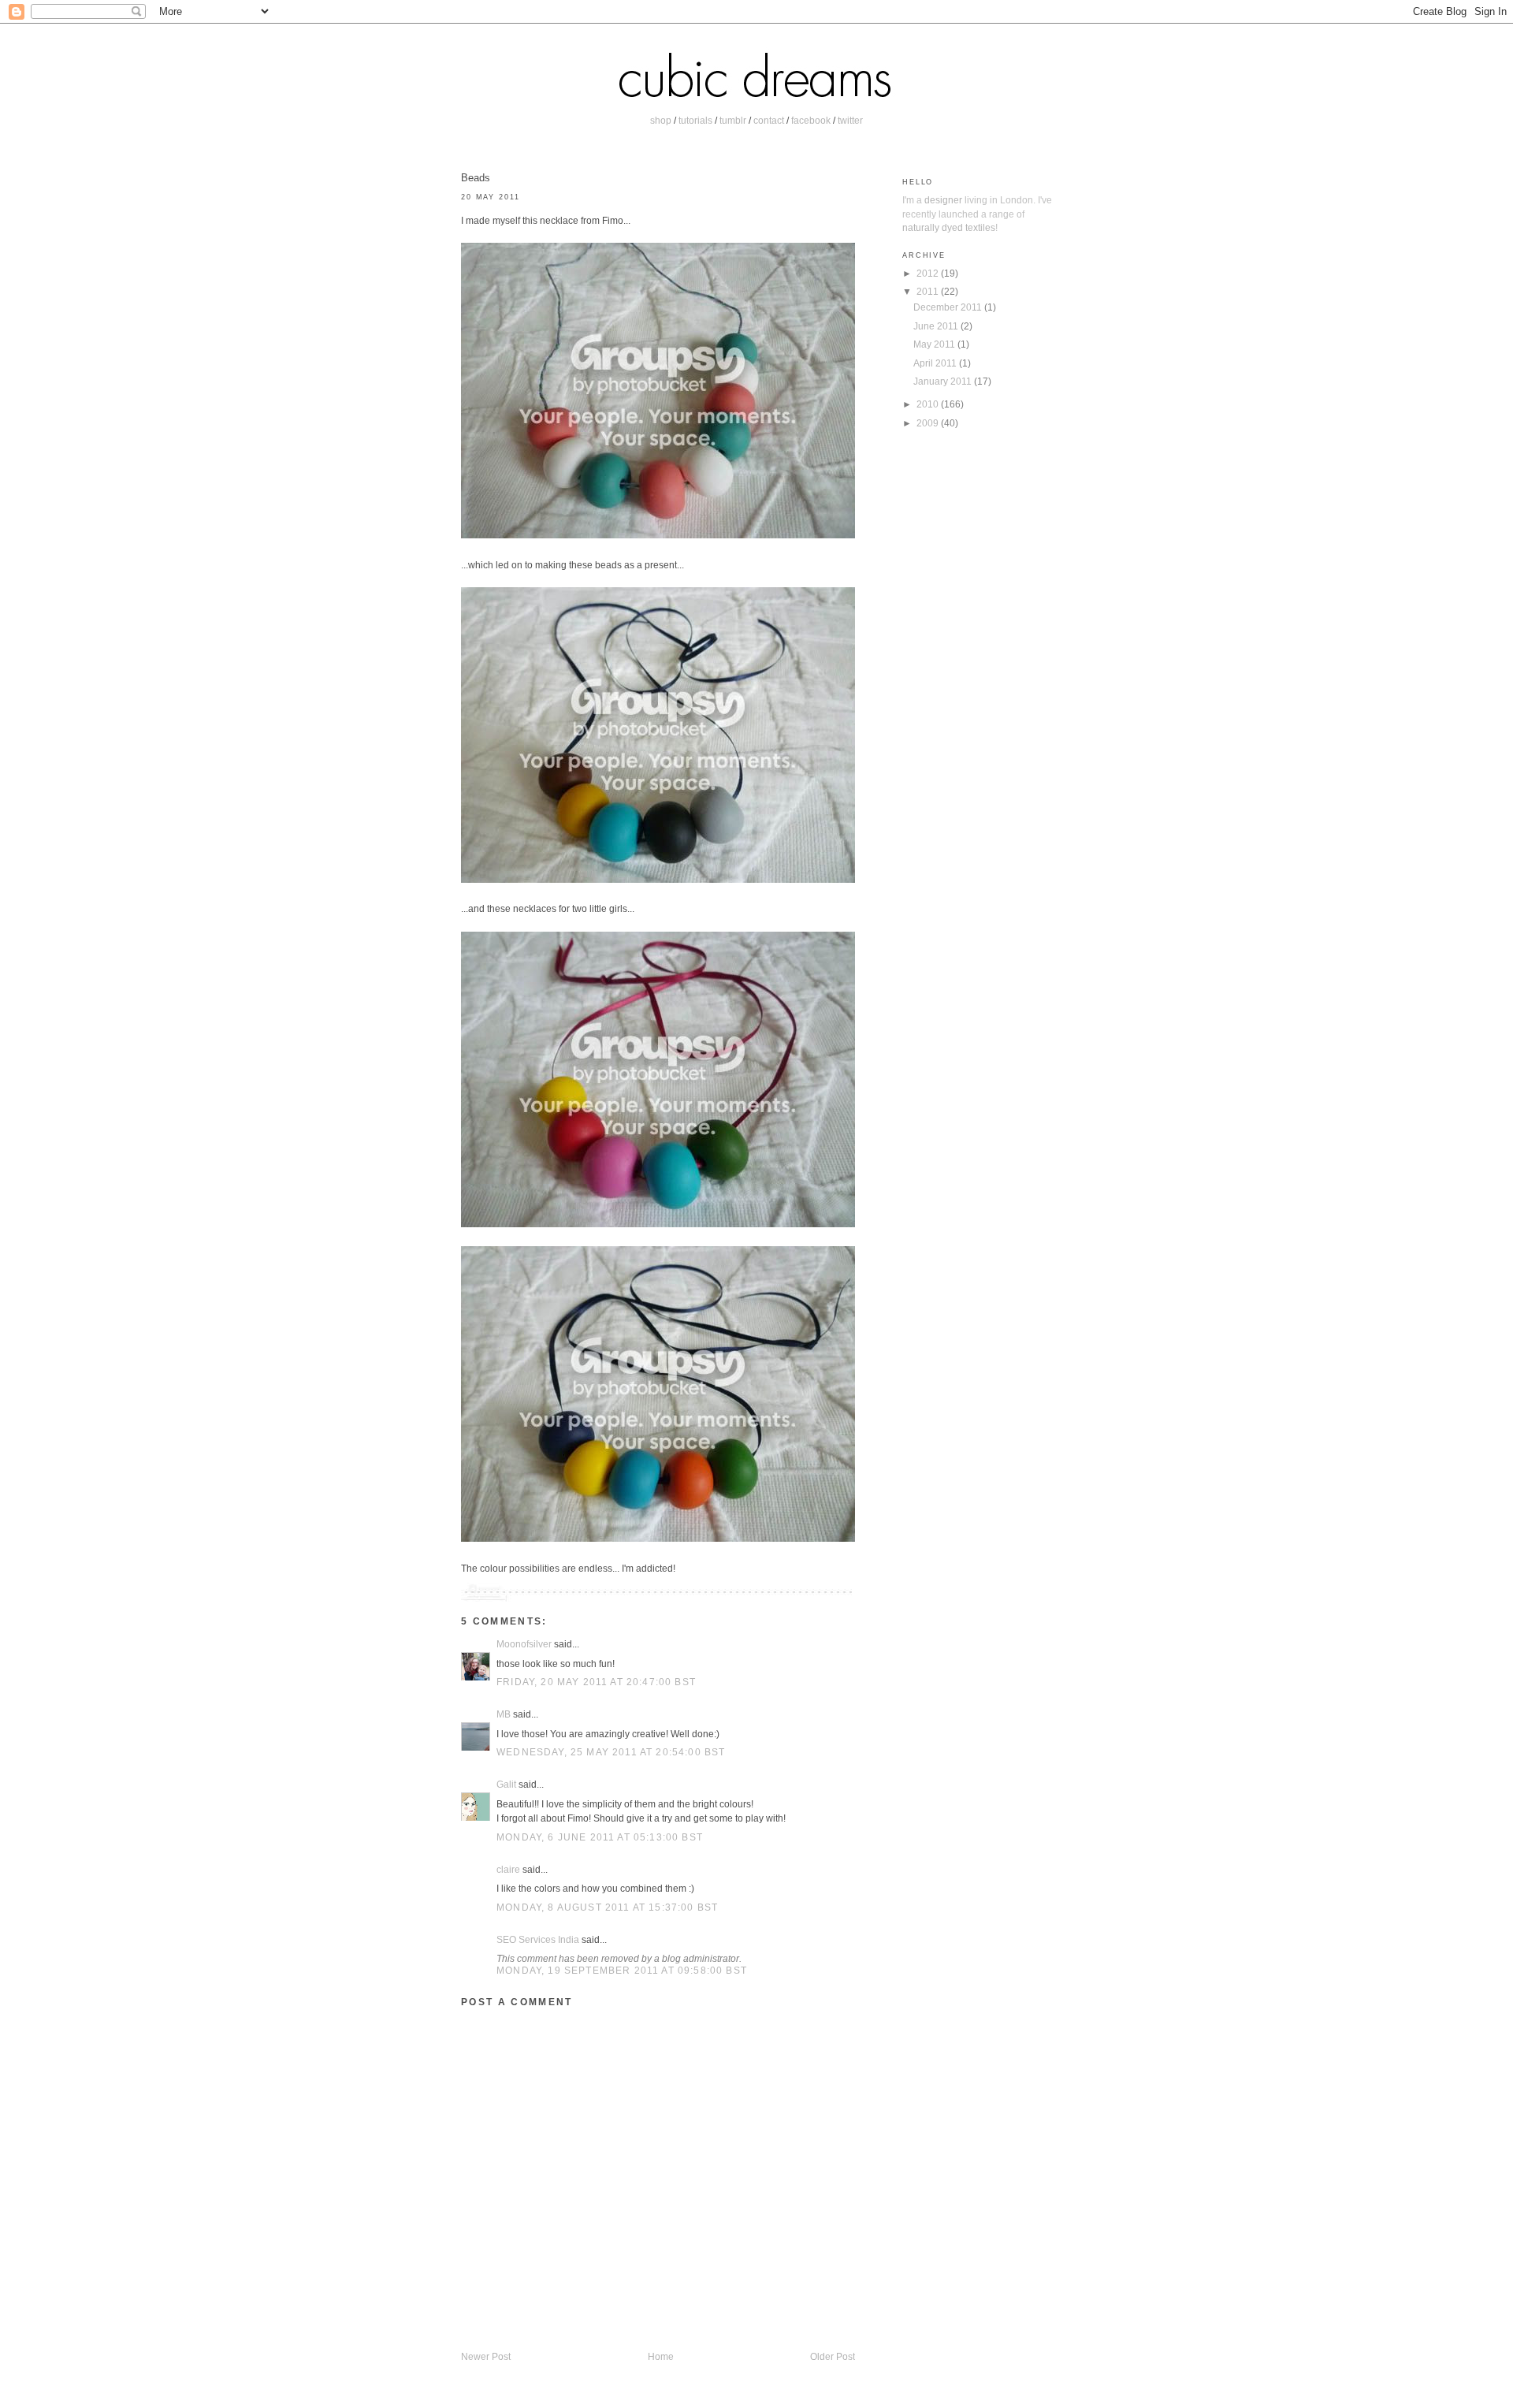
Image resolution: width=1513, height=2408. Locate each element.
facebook (811, 120)
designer (943, 200)
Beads (476, 178)
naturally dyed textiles (949, 227)
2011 (929, 291)
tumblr (733, 120)
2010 (929, 404)
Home (661, 2356)
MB (504, 1714)
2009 (929, 423)
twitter (850, 120)
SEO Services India (538, 1939)
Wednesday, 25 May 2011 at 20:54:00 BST (611, 1752)
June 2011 (937, 326)
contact (769, 120)
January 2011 (944, 381)
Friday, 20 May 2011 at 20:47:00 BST (596, 1682)
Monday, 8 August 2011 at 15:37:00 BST (607, 1907)
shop (661, 120)
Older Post (833, 2356)
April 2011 (936, 363)
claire (508, 1869)
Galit (506, 1784)
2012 (929, 273)
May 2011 (935, 344)
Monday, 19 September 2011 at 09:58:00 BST (622, 1970)
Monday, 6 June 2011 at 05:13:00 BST (600, 1837)
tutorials (695, 120)
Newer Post (486, 2356)
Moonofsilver (524, 1644)
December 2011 (949, 307)
